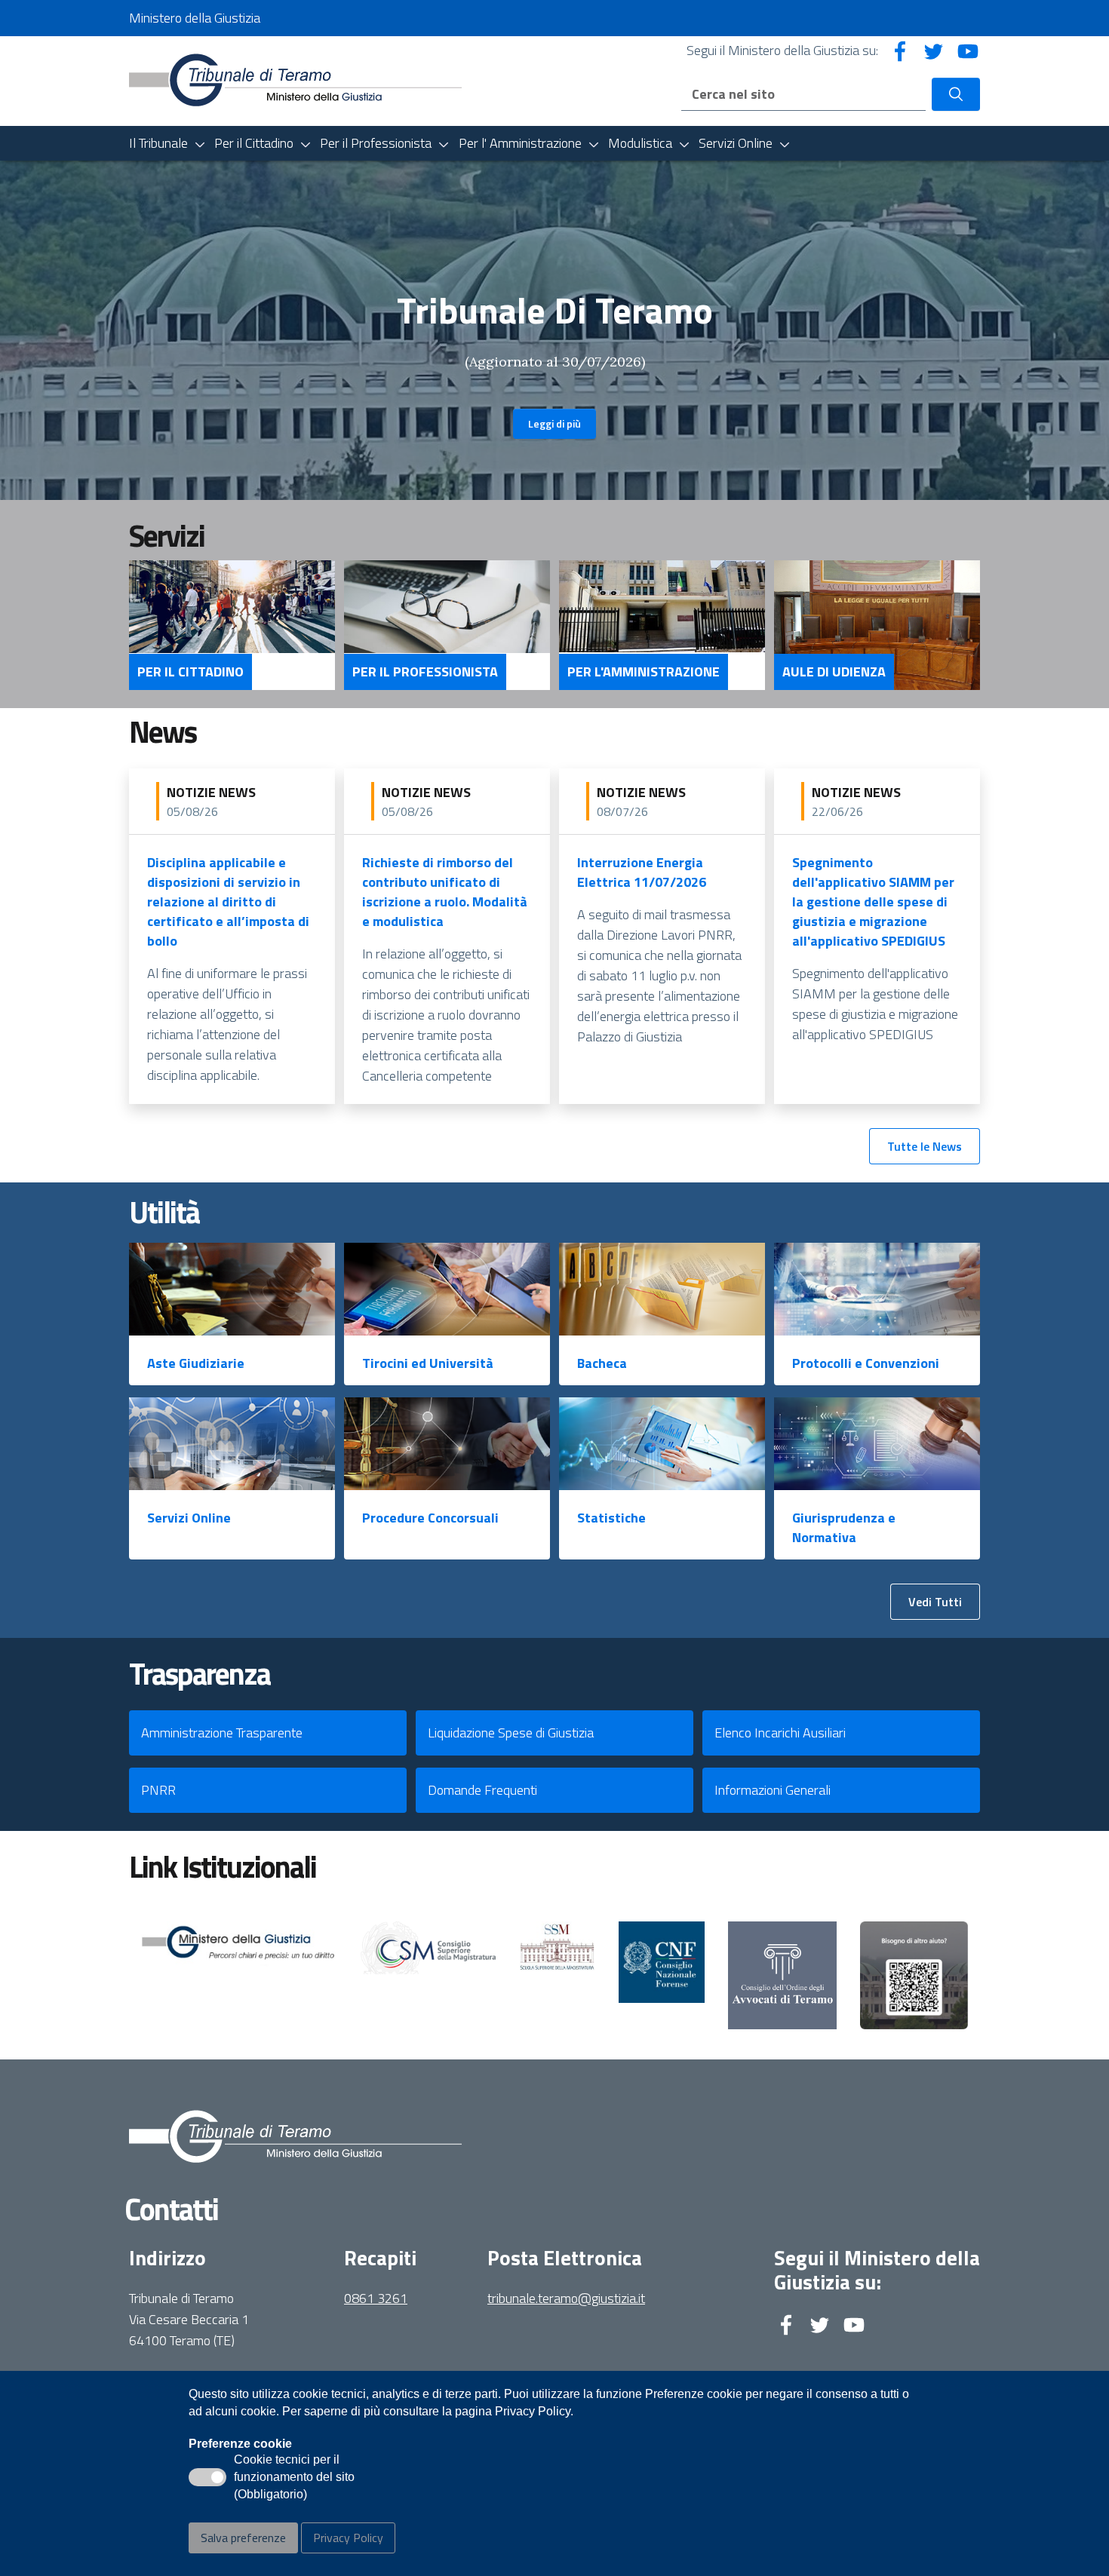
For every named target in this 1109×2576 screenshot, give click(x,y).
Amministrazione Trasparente (222, 1733)
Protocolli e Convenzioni (866, 1363)
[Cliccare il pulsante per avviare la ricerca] (956, 94)
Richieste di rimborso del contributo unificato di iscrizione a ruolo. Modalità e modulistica (445, 892)
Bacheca (602, 1363)
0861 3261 (376, 2298)
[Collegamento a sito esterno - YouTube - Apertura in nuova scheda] (968, 50)
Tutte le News (925, 1146)
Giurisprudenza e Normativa (844, 1527)
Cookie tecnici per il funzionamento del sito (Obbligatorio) (294, 2478)
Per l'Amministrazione (644, 672)
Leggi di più (554, 423)
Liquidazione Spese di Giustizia (511, 1733)
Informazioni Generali (773, 1790)
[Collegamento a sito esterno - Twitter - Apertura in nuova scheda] (934, 50)
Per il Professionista (425, 672)
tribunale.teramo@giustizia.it (566, 2298)
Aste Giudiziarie (196, 1363)
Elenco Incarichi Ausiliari (780, 1733)
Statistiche (611, 1518)
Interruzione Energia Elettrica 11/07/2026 (642, 872)
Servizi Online (189, 1518)
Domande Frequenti (482, 1790)
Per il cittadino (190, 672)
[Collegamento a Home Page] (295, 80)
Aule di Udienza (834, 672)
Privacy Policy (348, 2538)
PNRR (158, 1790)
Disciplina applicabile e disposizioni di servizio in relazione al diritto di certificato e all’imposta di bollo (228, 902)
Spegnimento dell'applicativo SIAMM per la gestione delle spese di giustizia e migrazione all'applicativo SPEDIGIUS (873, 902)
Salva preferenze (243, 2538)
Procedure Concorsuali (430, 1518)
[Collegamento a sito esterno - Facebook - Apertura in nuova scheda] (900, 50)
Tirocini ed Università (428, 1363)
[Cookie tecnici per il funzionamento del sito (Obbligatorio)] (207, 2477)
